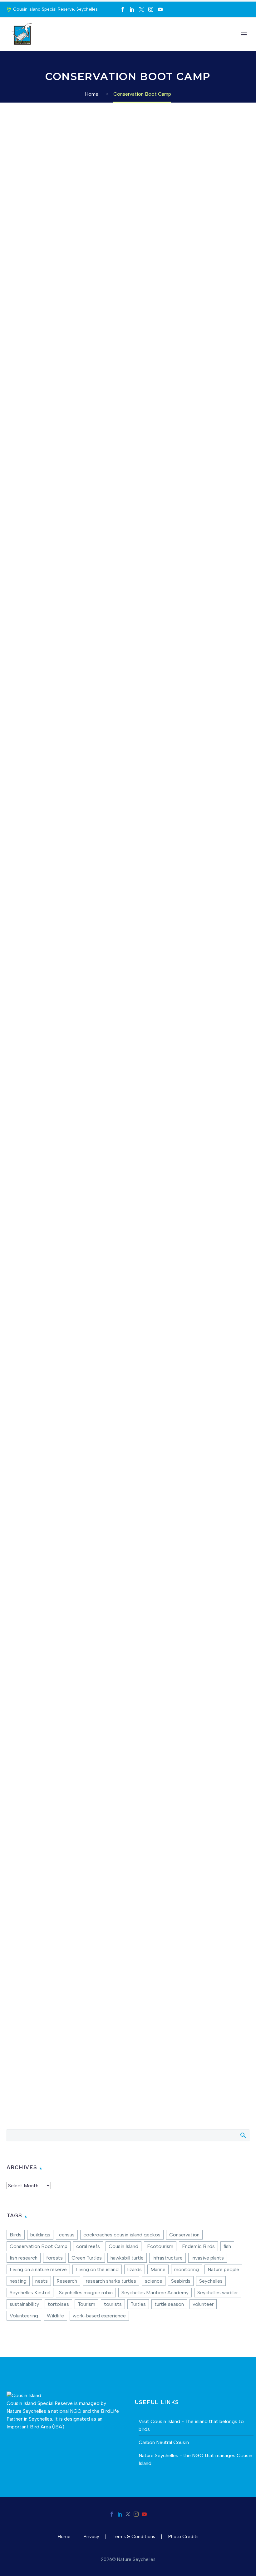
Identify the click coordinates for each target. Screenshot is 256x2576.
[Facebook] (123, 9)
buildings (40, 2235)
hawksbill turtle (127, 2258)
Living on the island (97, 2269)
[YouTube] (160, 9)
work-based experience (99, 2316)
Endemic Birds (198, 2246)
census (67, 2235)
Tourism (86, 2304)
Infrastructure (167, 2258)
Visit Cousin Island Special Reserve (157, 43)
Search (243, 2135)
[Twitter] (141, 9)
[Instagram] (151, 9)
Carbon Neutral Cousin (164, 2442)
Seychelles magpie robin (86, 2293)
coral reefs (88, 2246)
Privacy (91, 2537)
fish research (24, 2258)
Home (47, 43)
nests (42, 2281)
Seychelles (211, 2281)
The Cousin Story (85, 43)
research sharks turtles (111, 2281)
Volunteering (24, 2316)
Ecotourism (160, 2246)
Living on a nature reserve (38, 2269)
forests (54, 2258)
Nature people (223, 2269)
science (154, 2281)
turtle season (169, 2304)
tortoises (58, 2304)
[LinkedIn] (132, 9)
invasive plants (208, 2258)
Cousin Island (123, 2246)
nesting (18, 2281)
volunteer (203, 2304)
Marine (158, 2269)
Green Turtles (87, 2258)
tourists (113, 2304)
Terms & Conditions (134, 2537)
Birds (16, 2235)
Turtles (138, 2304)
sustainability (24, 2304)
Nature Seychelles (26, 2411)
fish (227, 2246)
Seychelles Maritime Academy (155, 2293)
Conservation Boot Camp (39, 2246)
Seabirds (181, 2281)
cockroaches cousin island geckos (122, 2235)
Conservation (226, 43)
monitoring (187, 2269)
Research (67, 2281)
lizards (135, 2269)
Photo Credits (183, 2537)
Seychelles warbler (218, 2293)
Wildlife (55, 2316)
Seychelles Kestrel (30, 2293)
